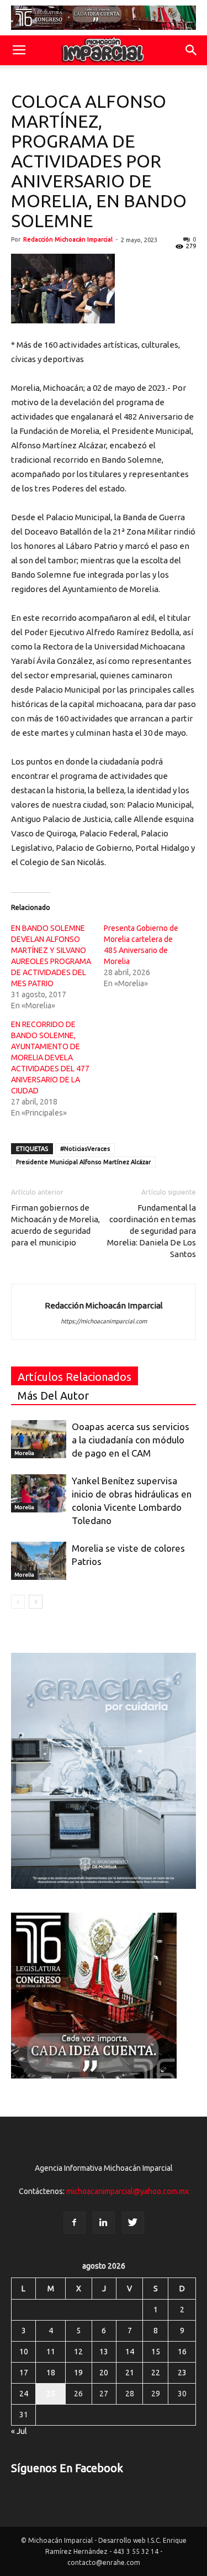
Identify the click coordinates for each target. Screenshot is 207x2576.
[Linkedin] (104, 2223)
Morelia (24, 1453)
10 (24, 2352)
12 (78, 2352)
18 (51, 2373)
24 (24, 2394)
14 (130, 2352)
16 (182, 2352)
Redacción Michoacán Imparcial (68, 239)
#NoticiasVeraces (85, 1149)
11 (51, 2352)
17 (24, 2373)
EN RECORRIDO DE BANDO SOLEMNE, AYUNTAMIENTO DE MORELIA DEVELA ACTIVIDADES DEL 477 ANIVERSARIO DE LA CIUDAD (50, 1057)
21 (130, 2373)
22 (156, 2373)
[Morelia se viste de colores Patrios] (39, 1561)
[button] (192, 50)
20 (104, 2373)
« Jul (19, 2431)
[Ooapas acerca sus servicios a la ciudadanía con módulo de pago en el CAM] (39, 1439)
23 (182, 2373)
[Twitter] (133, 2223)
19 (78, 2373)
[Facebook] (75, 2223)
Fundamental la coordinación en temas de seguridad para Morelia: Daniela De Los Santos (152, 1231)
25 (51, 2394)
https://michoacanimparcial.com (104, 1321)
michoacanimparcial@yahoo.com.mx (128, 2191)
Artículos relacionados (75, 1377)
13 (104, 2352)
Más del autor (53, 1396)
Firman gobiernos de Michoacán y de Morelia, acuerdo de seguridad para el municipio (55, 1225)
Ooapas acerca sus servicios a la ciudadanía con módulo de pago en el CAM (131, 1440)
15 (156, 2352)
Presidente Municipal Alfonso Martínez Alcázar (83, 1162)
